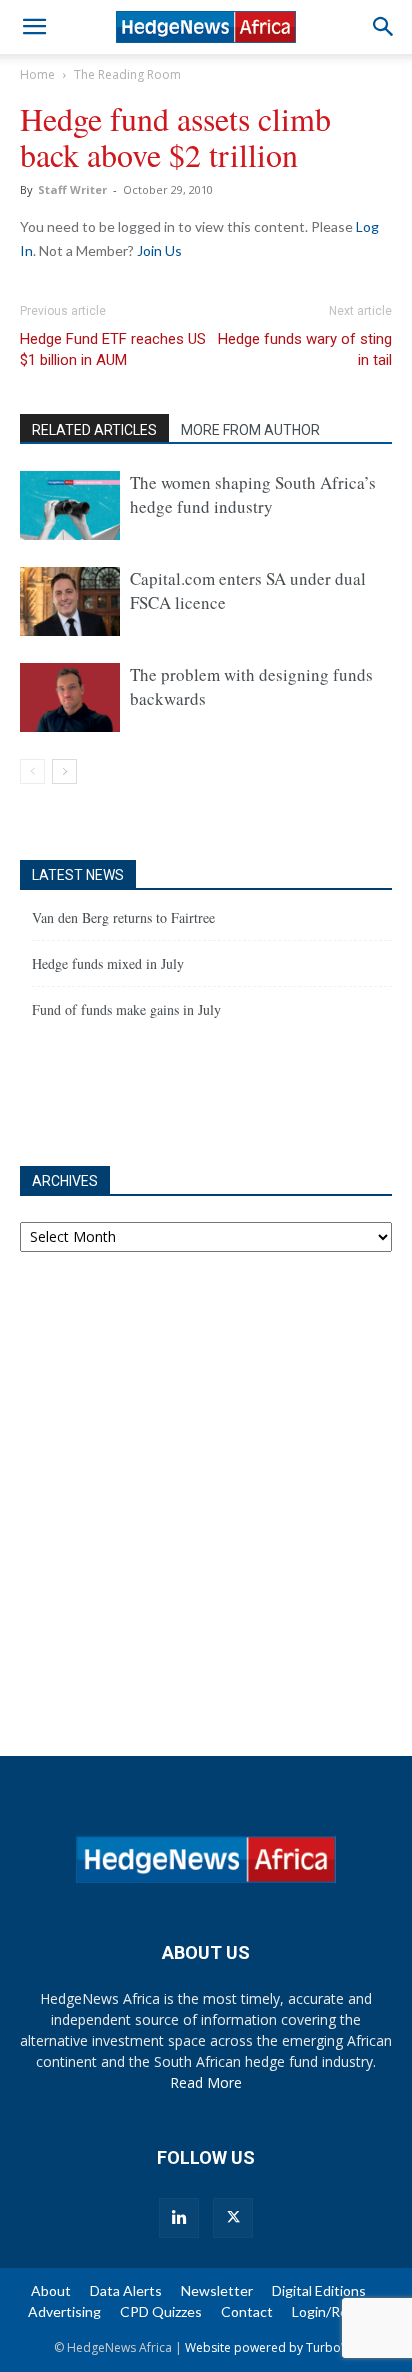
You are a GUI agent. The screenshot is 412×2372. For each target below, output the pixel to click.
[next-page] (64, 771)
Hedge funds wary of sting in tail (305, 349)
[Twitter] (233, 2218)
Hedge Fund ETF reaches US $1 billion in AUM (113, 349)
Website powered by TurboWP (272, 2347)
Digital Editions (319, 2290)
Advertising (64, 2311)
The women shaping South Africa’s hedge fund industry (253, 494)
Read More (206, 2082)
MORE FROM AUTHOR (250, 430)
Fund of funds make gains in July (126, 1009)
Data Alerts (126, 2290)
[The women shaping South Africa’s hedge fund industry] (70, 505)
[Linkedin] (179, 2218)
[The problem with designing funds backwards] (70, 697)
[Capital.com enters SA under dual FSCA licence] (70, 601)
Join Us (159, 250)
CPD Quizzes (161, 2311)
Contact (247, 2311)
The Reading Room (127, 74)
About (51, 2290)
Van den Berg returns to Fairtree (123, 917)
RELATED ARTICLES (94, 430)
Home (37, 74)
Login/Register (338, 2311)
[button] (34, 27)
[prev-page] (32, 771)
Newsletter (217, 2290)
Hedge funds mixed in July (108, 963)
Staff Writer (72, 189)
